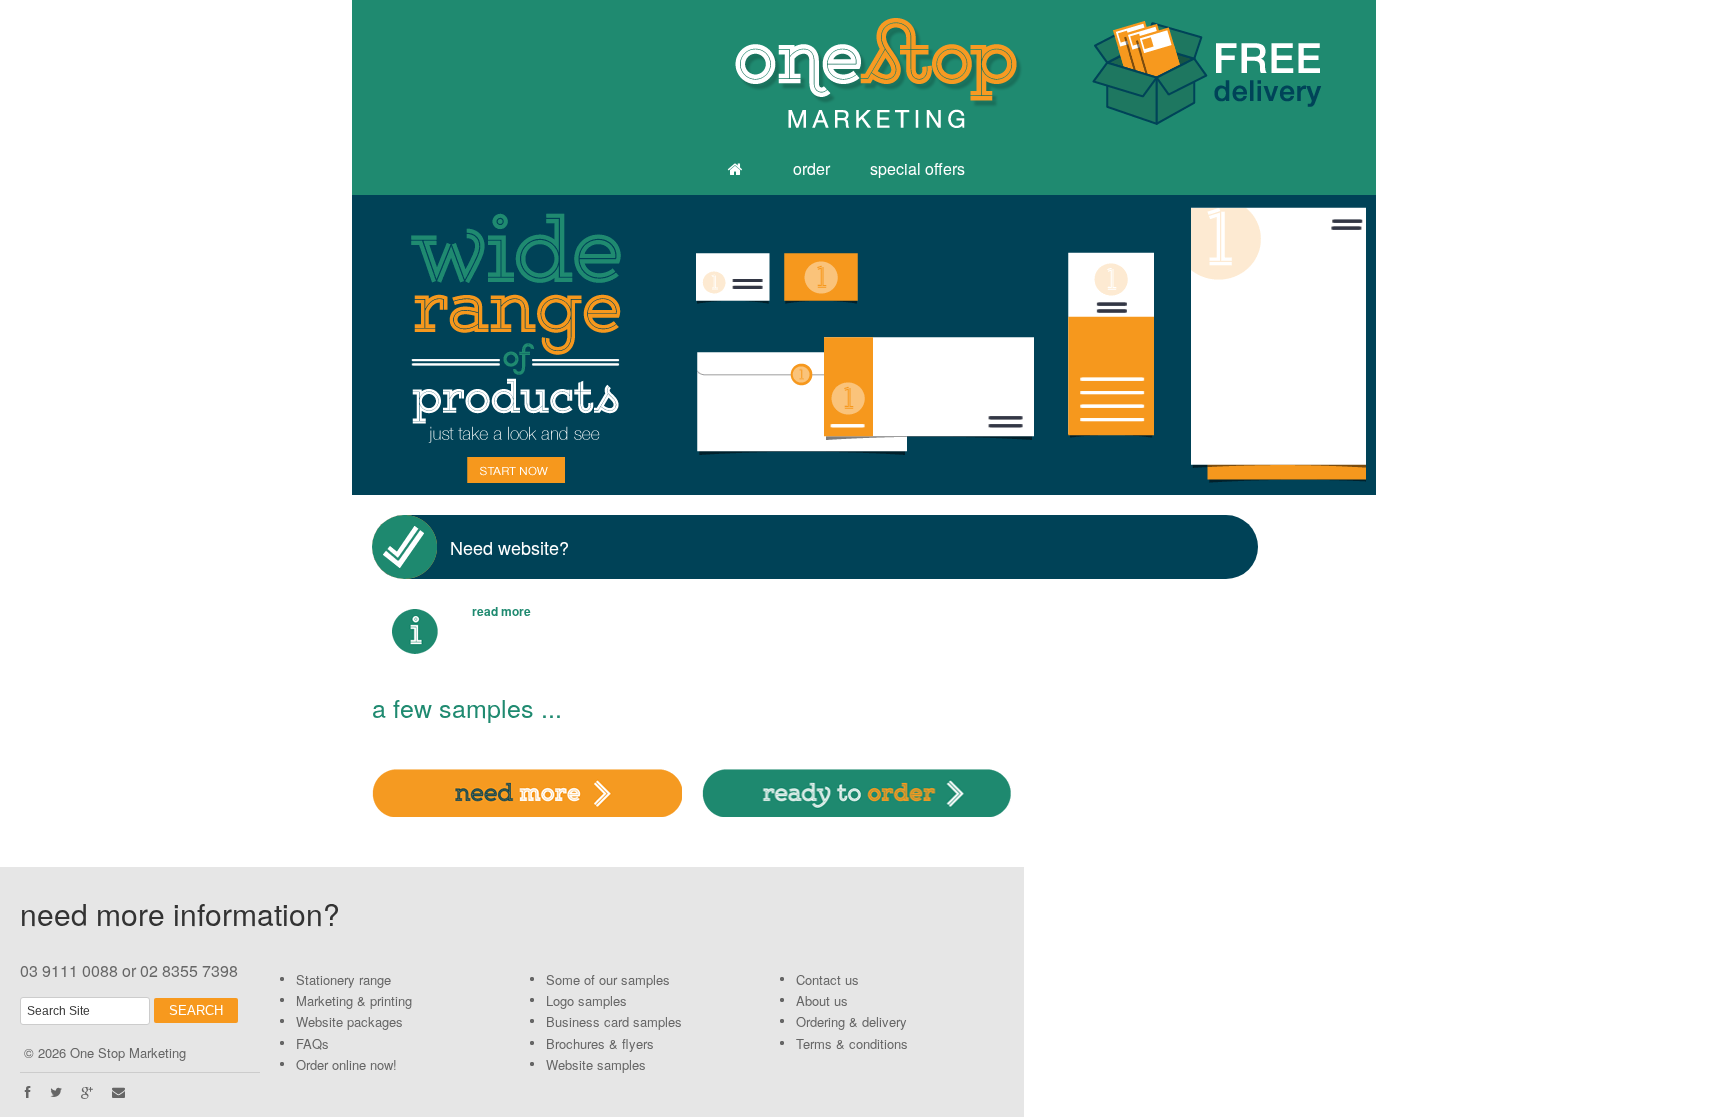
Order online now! (346, 1064)
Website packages (349, 1021)
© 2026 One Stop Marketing (105, 1052)
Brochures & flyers (600, 1043)
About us (822, 1000)
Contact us (827, 979)
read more (501, 611)
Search (196, 1010)
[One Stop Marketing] (738, 170)
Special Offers (917, 168)
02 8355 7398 (189, 970)
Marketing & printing (354, 1000)
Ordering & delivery (851, 1021)
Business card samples (614, 1021)
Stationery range (343, 979)
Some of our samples (608, 979)
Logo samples (586, 1000)
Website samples (596, 1064)
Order (811, 168)
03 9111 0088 (69, 970)
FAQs (312, 1043)
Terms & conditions (852, 1043)
